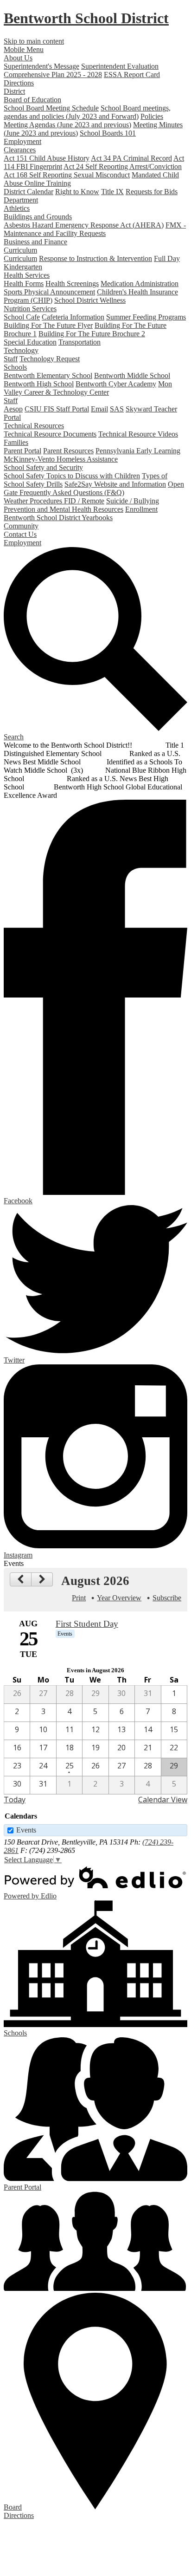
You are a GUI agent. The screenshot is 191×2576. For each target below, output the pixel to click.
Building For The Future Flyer (48, 325)
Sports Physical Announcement (49, 292)
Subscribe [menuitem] (167, 1598)
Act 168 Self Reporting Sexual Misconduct (67, 175)
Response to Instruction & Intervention (95, 258)
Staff (11, 359)
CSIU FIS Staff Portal (57, 409)
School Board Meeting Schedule (51, 108)
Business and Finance (35, 242)
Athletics (17, 208)
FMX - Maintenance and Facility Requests (95, 229)
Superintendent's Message (41, 66)
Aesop (13, 409)
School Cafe (22, 317)
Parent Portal (22, 451)
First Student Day (87, 1624)
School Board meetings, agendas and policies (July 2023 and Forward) (87, 112)
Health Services (27, 275)
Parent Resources (68, 451)
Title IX (112, 192)
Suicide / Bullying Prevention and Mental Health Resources (81, 505)
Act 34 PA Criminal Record (131, 158)
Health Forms (24, 284)
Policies (152, 116)
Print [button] (79, 1598)
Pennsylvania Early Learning (138, 451)
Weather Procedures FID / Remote (54, 501)
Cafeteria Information (73, 317)
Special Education (30, 342)
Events (26, 1830)
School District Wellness (90, 300)
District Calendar (29, 192)
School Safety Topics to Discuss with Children (72, 476)
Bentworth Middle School (132, 375)
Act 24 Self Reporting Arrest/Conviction (123, 166)
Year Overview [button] (119, 1598)
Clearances (20, 150)
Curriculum (20, 250)
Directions (19, 83)
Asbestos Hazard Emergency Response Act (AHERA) (84, 225)
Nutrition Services (30, 309)
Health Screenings (72, 284)
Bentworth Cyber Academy (116, 384)
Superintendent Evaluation (120, 66)
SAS (117, 409)
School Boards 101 (108, 133)
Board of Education (32, 100)
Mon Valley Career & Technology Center (88, 388)
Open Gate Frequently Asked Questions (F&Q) (94, 488)
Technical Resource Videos (138, 434)
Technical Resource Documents (50, 434)
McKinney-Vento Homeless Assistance (61, 459)
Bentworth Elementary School (48, 375)
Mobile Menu (24, 49)
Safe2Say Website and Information (115, 484)
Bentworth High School (39, 384)
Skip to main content (34, 41)
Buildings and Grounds (38, 217)
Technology (21, 350)
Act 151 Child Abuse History (47, 158)
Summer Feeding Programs (146, 317)
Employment (22, 141)
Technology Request (50, 359)
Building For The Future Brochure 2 (92, 334)
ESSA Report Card (132, 75)
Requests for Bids (152, 192)
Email (99, 409)
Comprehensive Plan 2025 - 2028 (53, 75)
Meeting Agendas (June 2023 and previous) (67, 125)
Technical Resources (34, 426)
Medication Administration (140, 284)
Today (15, 1800)
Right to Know (77, 192)
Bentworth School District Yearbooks (58, 518)
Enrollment (141, 509)
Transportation (80, 342)
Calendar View (163, 1800)
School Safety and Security (43, 467)
